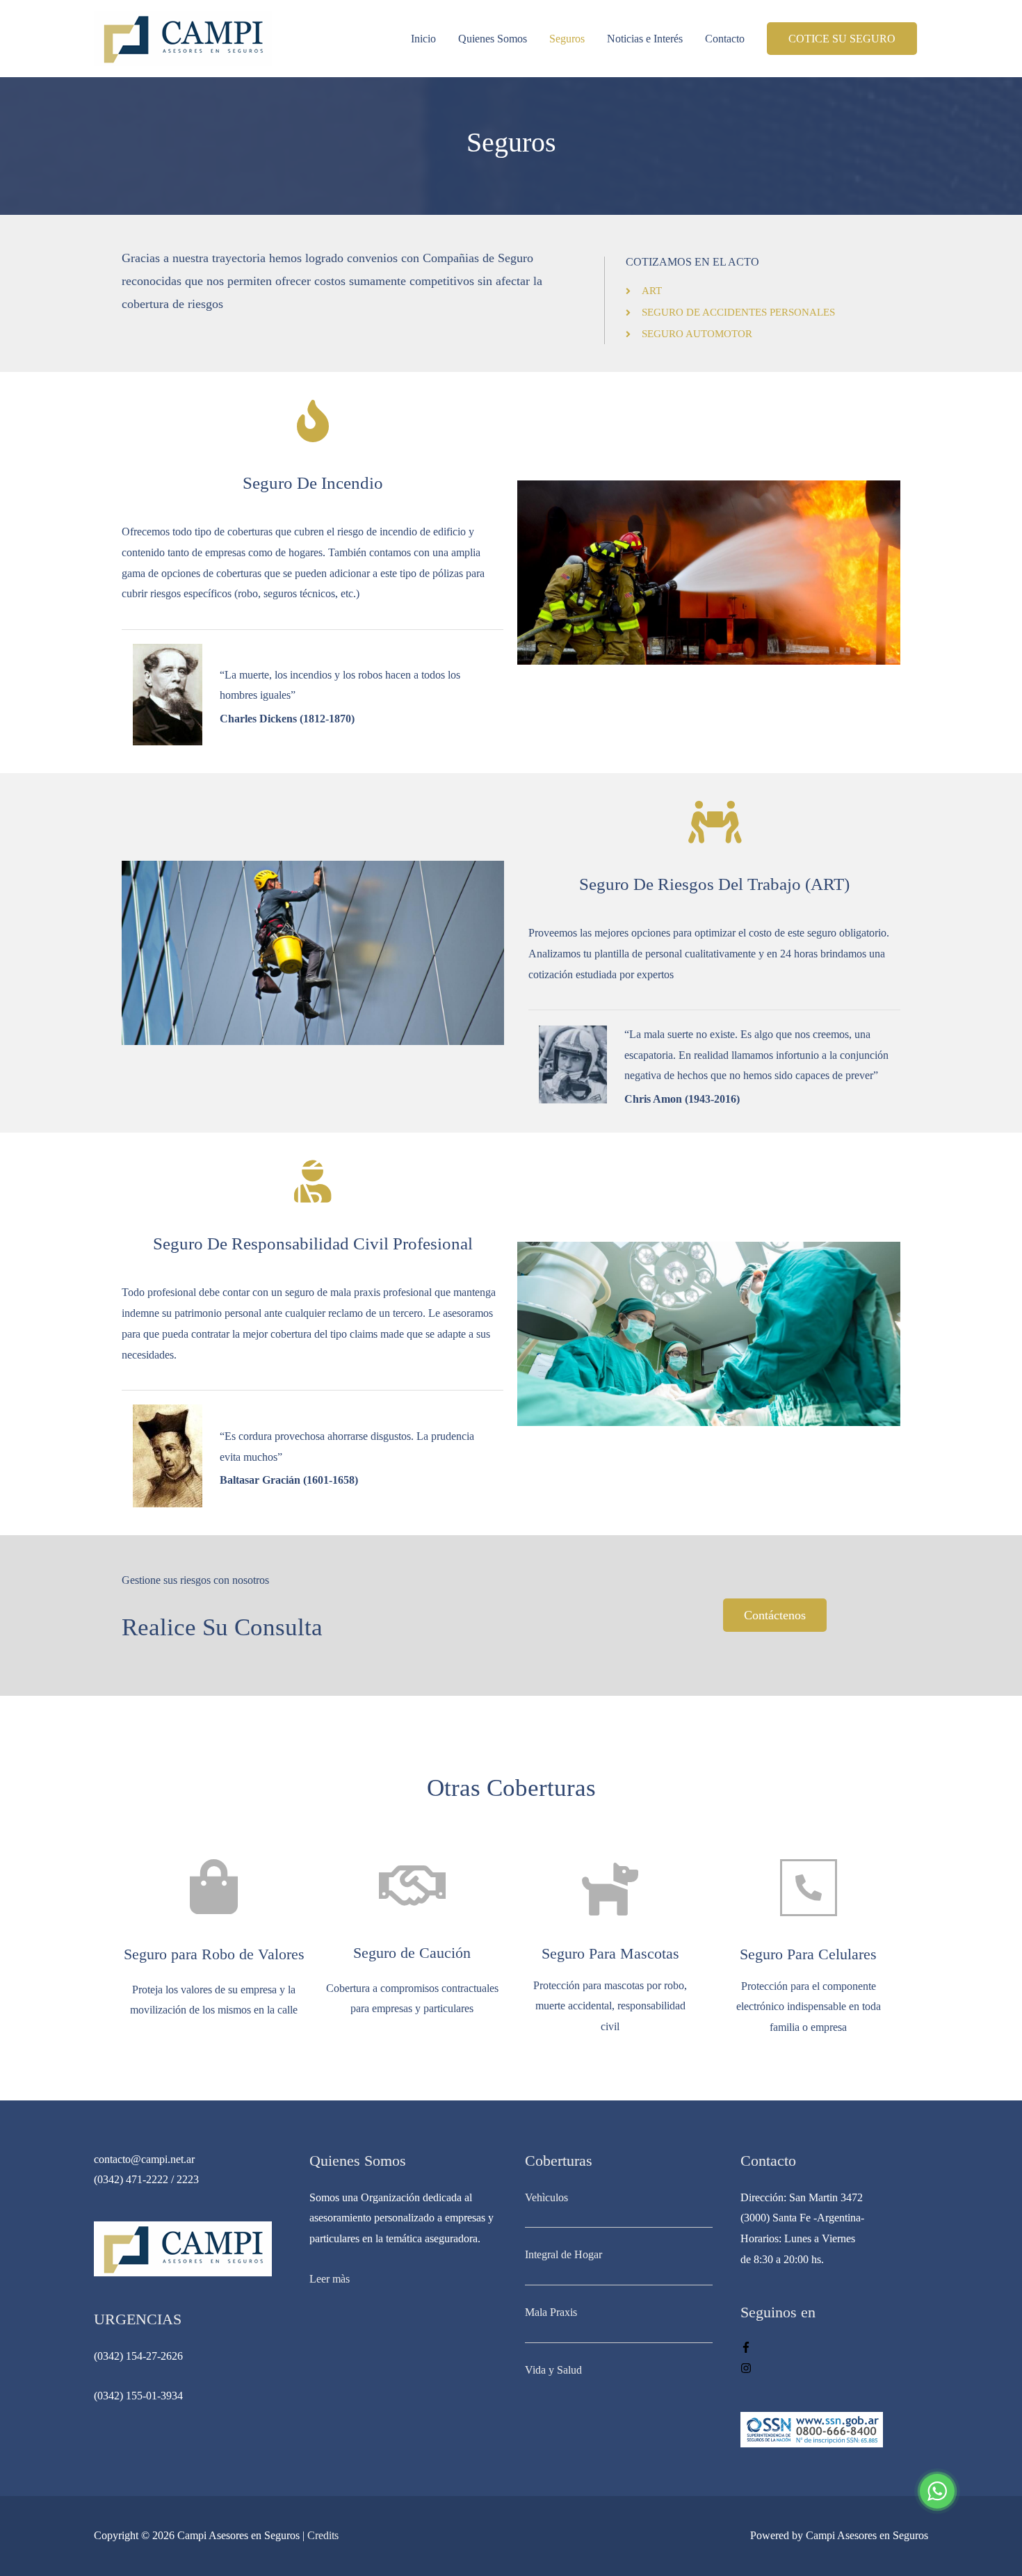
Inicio (423, 39)
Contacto (725, 39)
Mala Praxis (551, 2312)
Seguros (567, 39)
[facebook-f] (746, 2349)
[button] (775, 1615)
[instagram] (746, 2370)
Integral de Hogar (563, 2254)
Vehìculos (546, 2197)
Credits (323, 2535)
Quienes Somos (493, 39)
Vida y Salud (553, 2370)
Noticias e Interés (645, 39)
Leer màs (330, 2279)
